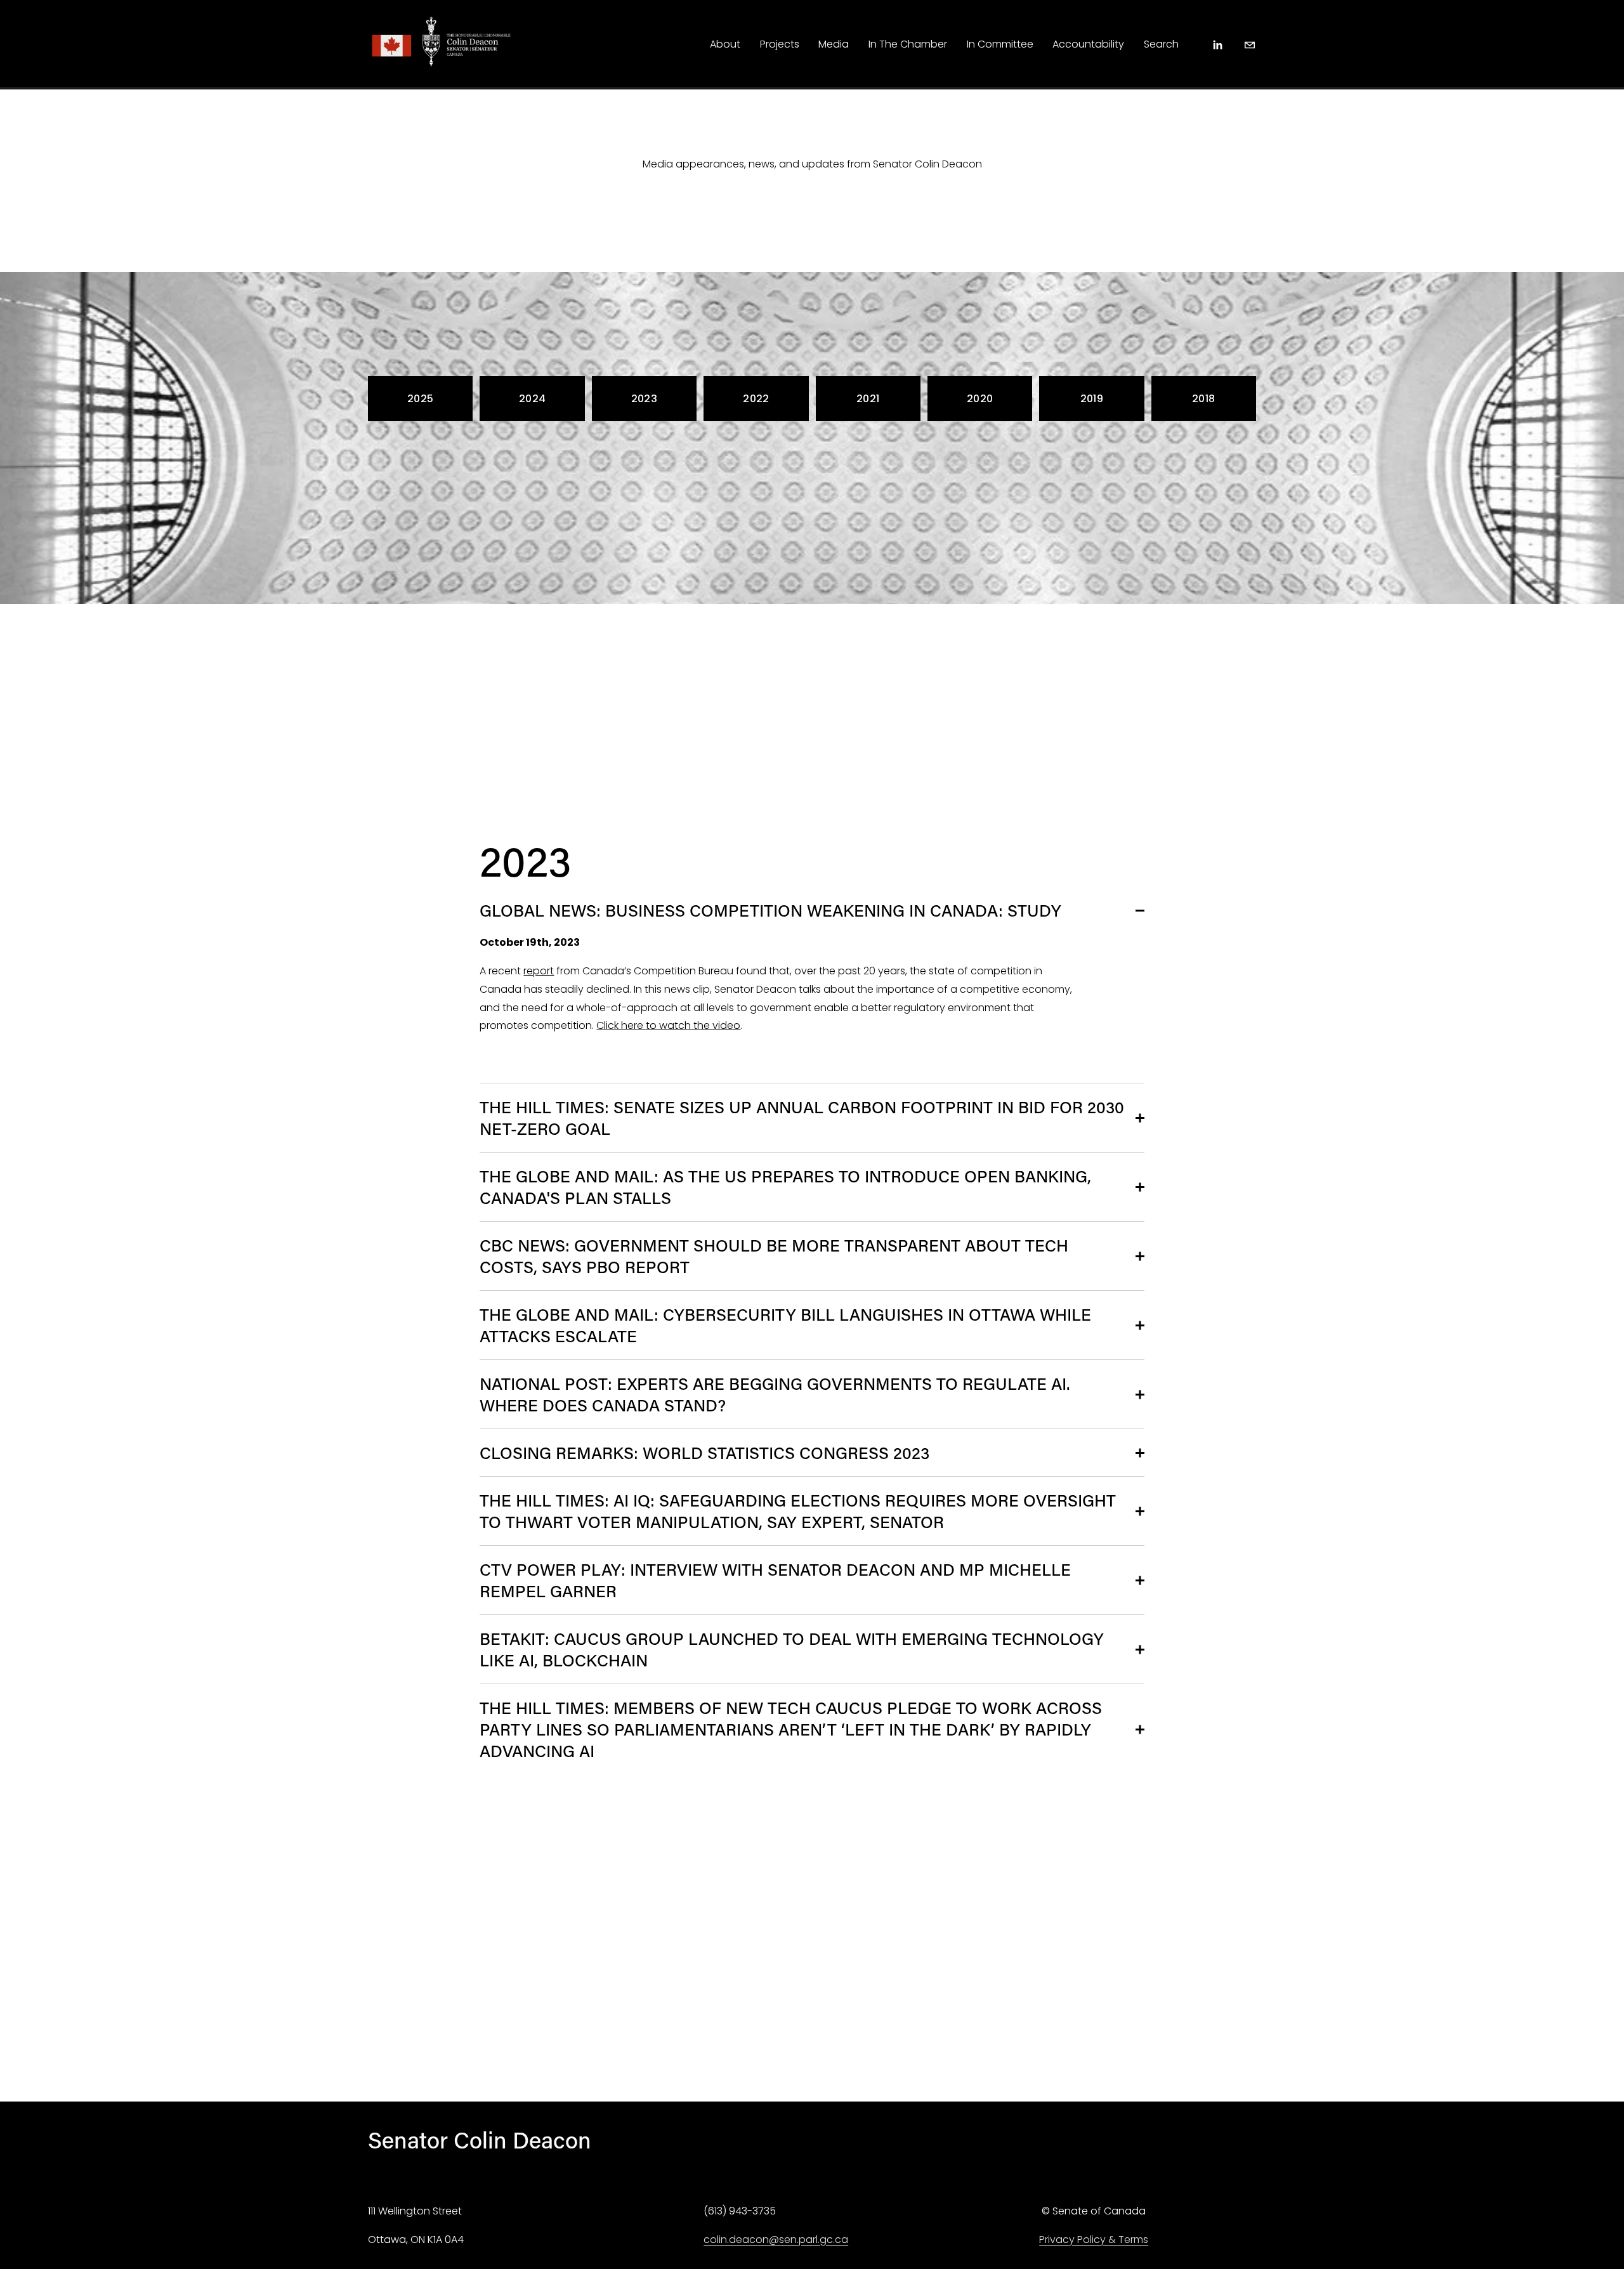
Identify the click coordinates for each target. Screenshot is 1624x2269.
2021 (868, 399)
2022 (756, 399)
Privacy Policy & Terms (1094, 2240)
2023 (644, 399)
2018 (1203, 399)
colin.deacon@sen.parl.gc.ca (776, 2240)
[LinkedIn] (1217, 45)
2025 (420, 399)
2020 (980, 399)
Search (1161, 44)
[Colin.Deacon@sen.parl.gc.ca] (1250, 45)
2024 (532, 399)
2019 (1092, 399)
